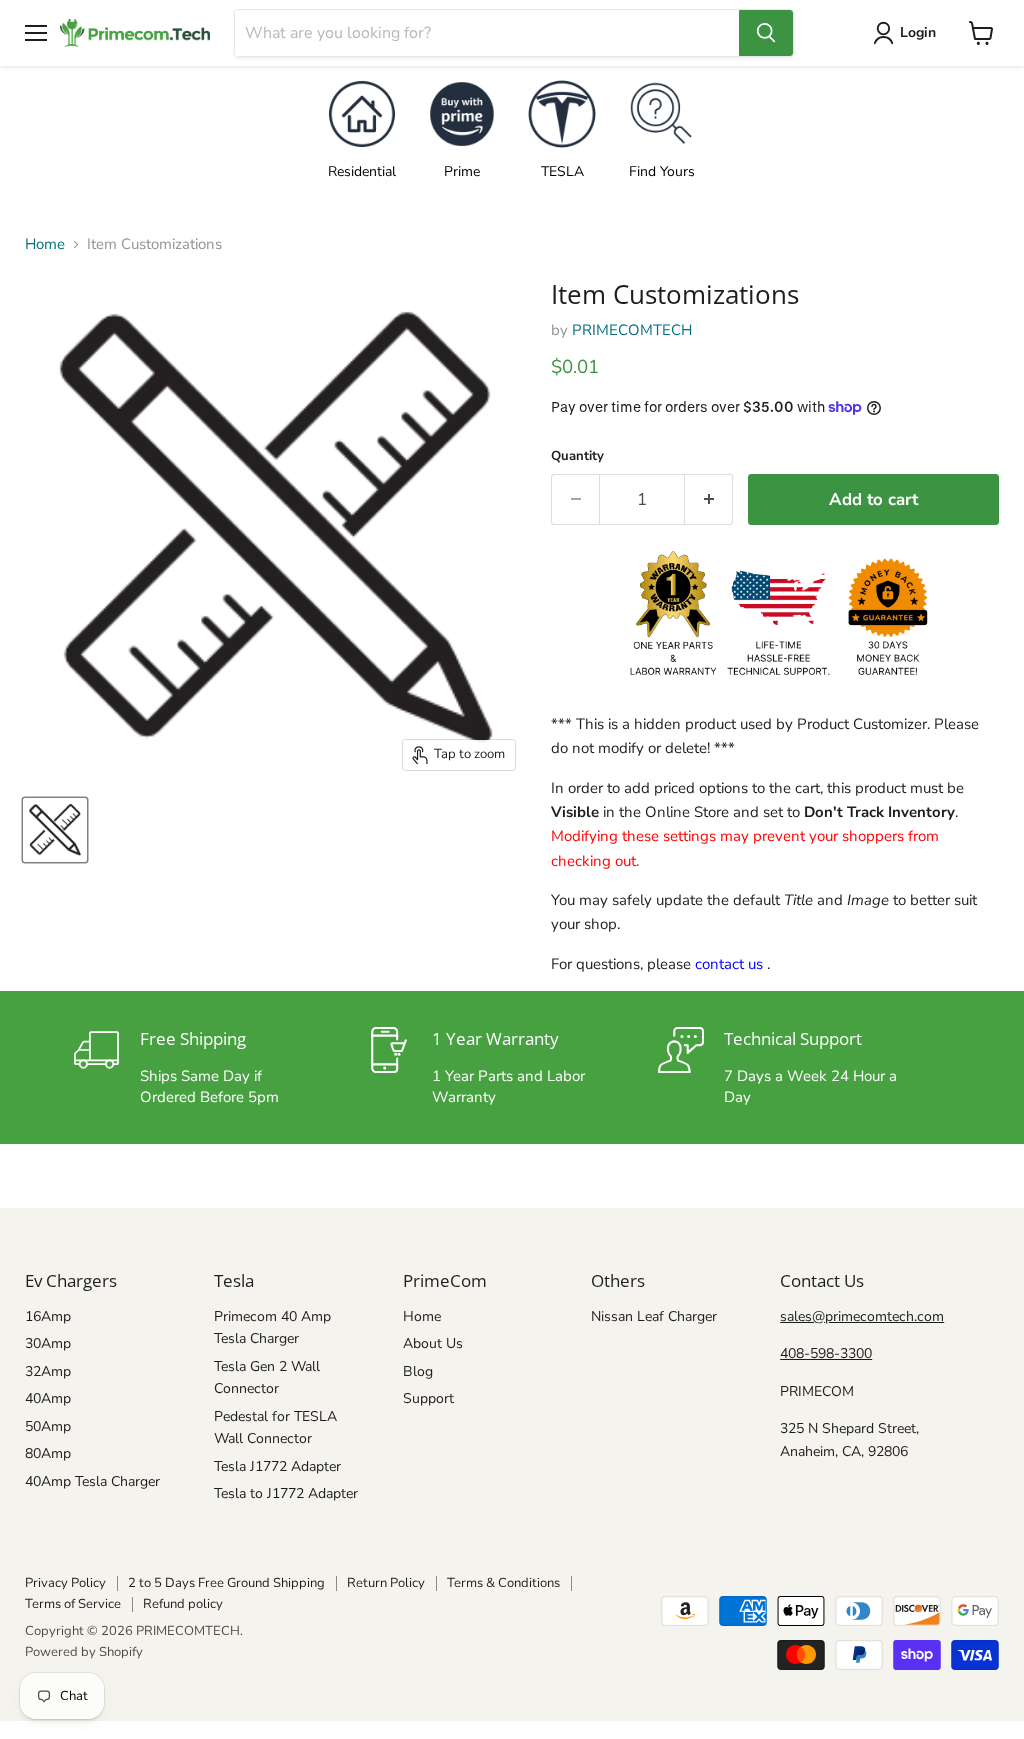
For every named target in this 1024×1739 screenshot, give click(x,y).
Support (428, 1398)
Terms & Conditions (503, 1583)
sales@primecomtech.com (862, 1316)
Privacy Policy (65, 1583)
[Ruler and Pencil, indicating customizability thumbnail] (55, 830)
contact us (729, 964)
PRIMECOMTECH (632, 330)
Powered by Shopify (84, 1652)
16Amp (48, 1316)
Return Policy (386, 1583)
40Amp (48, 1398)
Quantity (577, 456)
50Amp (48, 1426)
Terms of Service (73, 1604)
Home (45, 244)
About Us (433, 1343)
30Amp (48, 1343)
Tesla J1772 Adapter (277, 1466)
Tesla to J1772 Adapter (286, 1493)
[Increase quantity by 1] (709, 499)
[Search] (766, 33)
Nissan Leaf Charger (654, 1316)
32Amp (48, 1371)
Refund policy (183, 1604)
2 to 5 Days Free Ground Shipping (226, 1583)
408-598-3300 (826, 1353)
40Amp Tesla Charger (92, 1481)
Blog (418, 1371)
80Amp (48, 1453)
